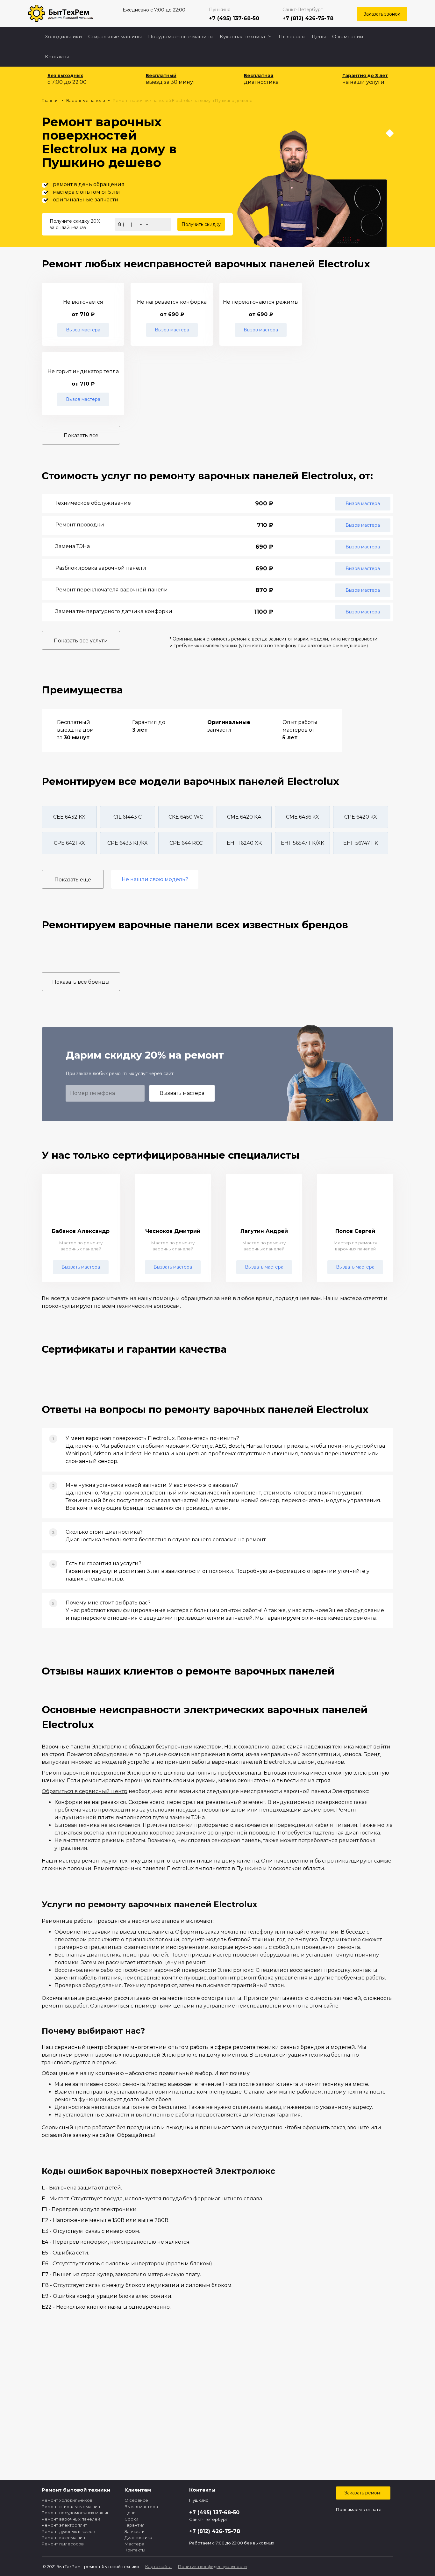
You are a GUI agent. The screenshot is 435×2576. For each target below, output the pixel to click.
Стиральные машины (115, 36)
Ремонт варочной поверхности (84, 1773)
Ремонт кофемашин (63, 2537)
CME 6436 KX (303, 817)
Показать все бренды (81, 982)
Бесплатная (259, 76)
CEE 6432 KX (69, 817)
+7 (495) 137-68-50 (234, 18)
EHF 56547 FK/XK (303, 843)
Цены (319, 36)
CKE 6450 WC (186, 817)
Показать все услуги (81, 641)
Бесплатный (161, 76)
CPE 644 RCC (186, 843)
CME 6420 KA (244, 817)
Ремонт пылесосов (63, 2544)
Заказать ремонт (363, 2493)
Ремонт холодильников (67, 2500)
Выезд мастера (141, 2507)
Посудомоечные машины (181, 36)
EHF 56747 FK (361, 843)
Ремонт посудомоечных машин (76, 2513)
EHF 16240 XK (244, 843)
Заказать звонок (382, 14)
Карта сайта (158, 2566)
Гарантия (135, 2525)
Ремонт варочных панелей (71, 2519)
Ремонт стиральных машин (71, 2507)
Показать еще (73, 880)
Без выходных (65, 76)
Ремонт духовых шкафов (68, 2531)
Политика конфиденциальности (212, 2566)
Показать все (81, 435)
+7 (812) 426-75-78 (308, 18)
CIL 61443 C (128, 817)
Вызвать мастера (182, 1093)
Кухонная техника (242, 36)
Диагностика (138, 2537)
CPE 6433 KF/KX (128, 843)
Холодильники (63, 36)
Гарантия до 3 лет (365, 76)
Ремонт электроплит (64, 2525)
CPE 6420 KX (361, 817)
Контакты (57, 57)
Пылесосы (292, 36)
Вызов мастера (83, 330)
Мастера (134, 2544)
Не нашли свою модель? (155, 879)
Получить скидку (201, 224)
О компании (348, 36)
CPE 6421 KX (69, 843)
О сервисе (136, 2500)
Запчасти (135, 2531)
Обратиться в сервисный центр (85, 1791)
